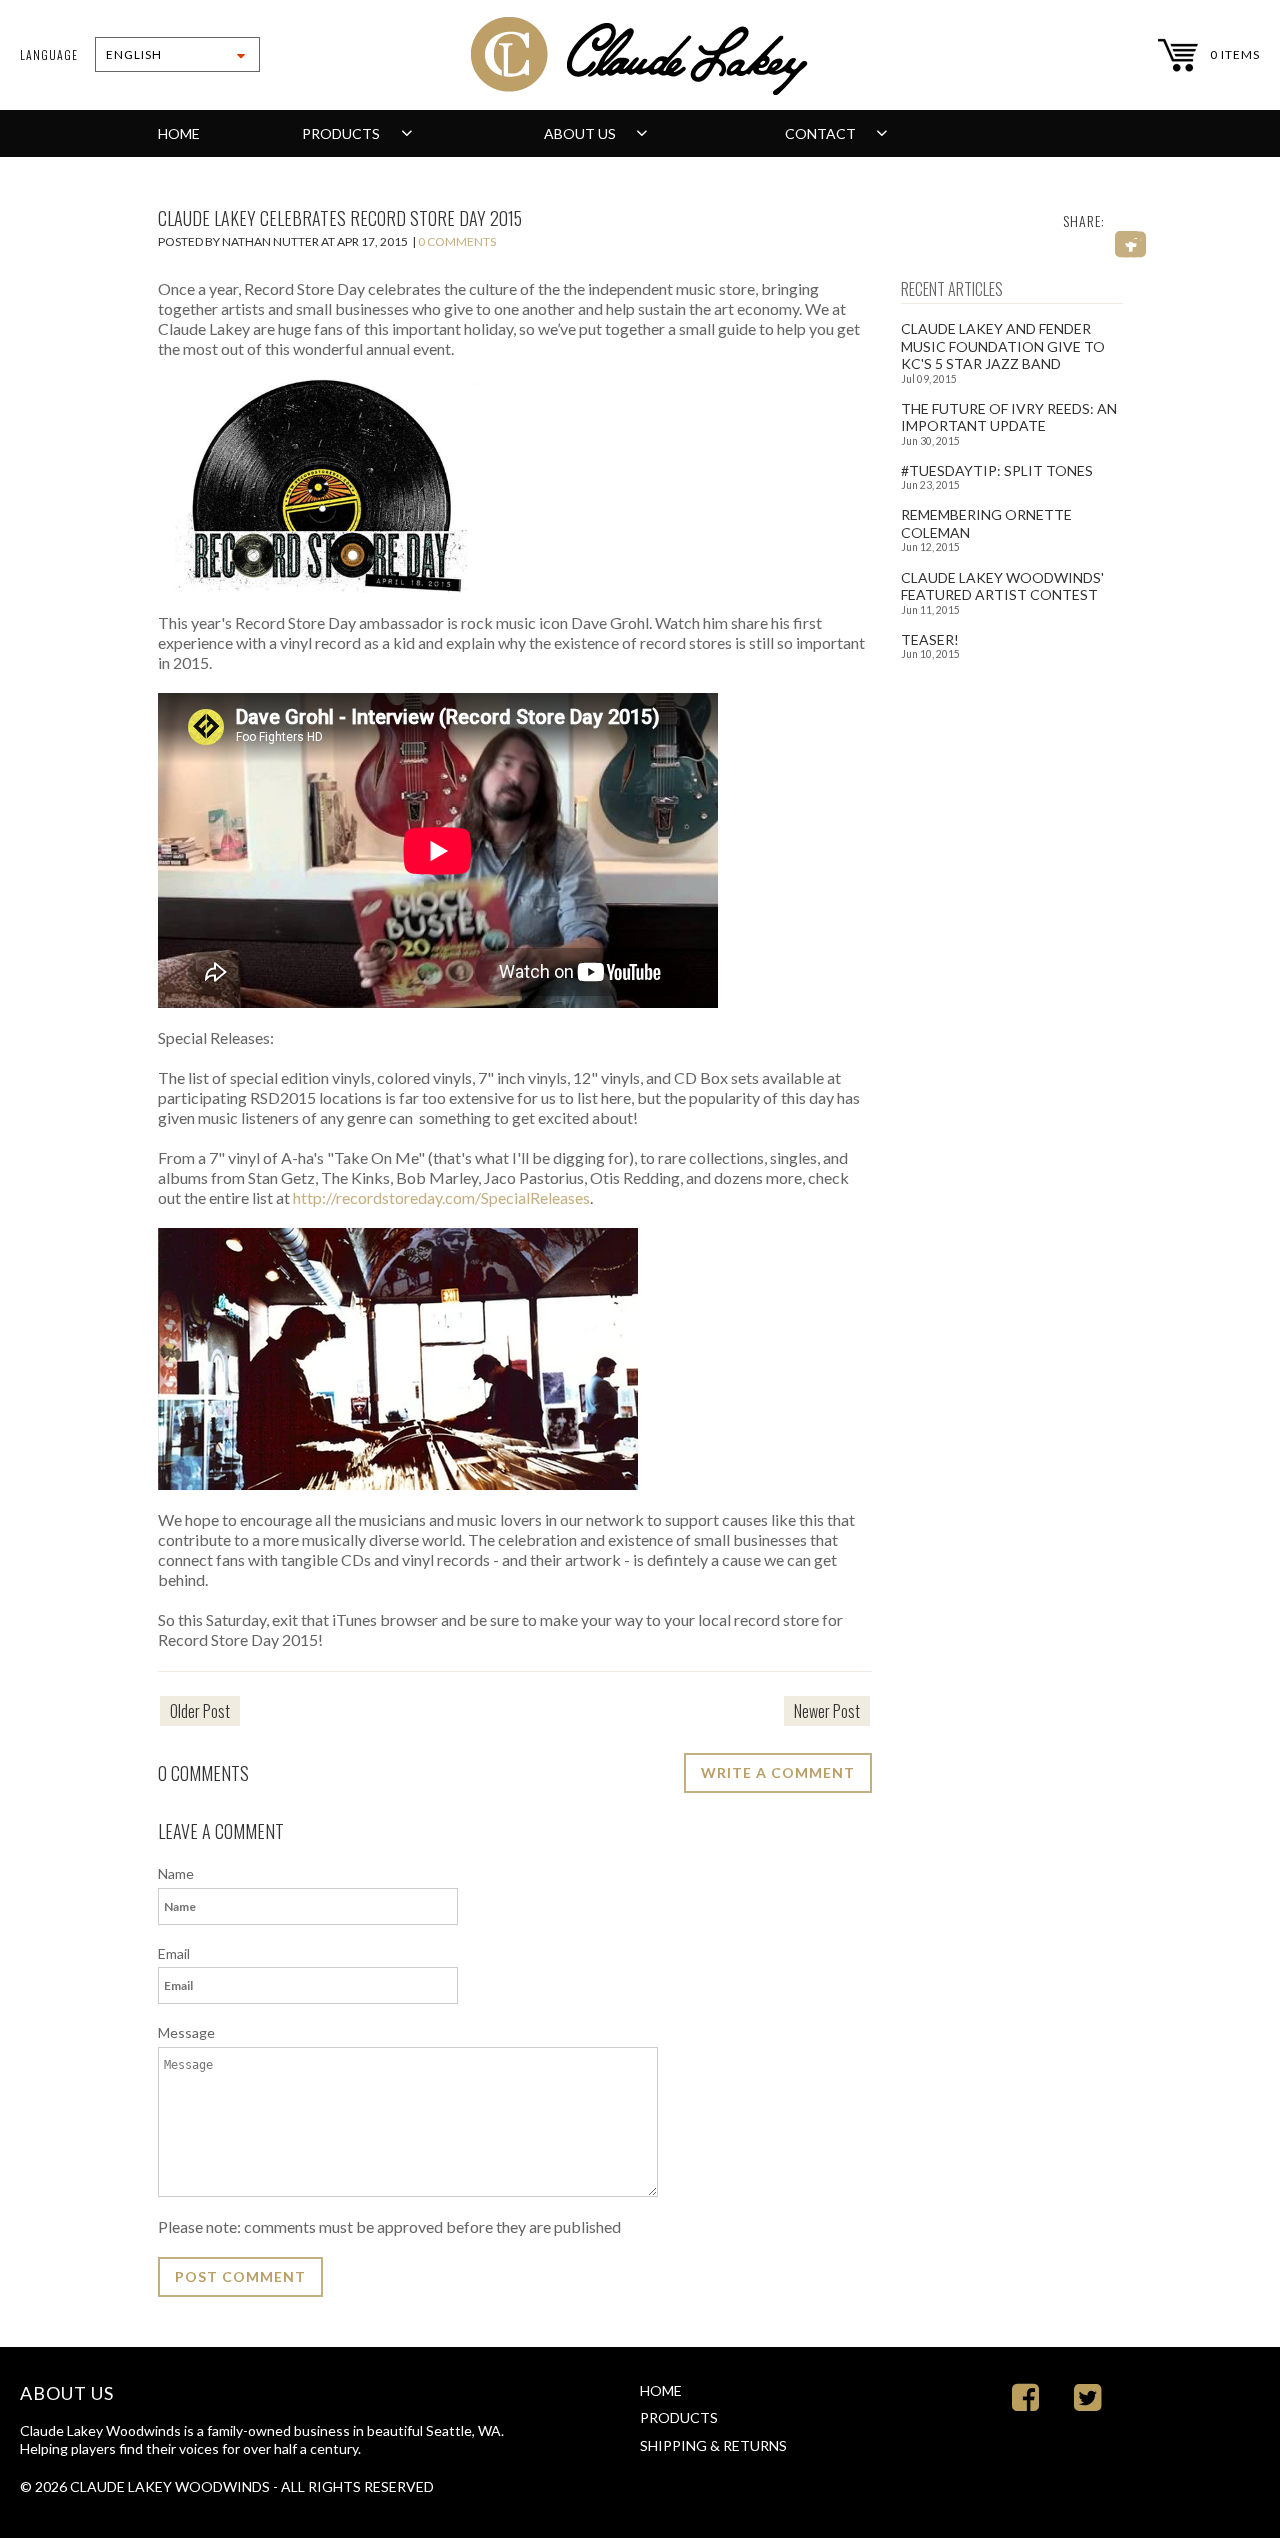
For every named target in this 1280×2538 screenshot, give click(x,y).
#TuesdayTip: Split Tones (997, 470)
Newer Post (827, 1711)
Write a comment (778, 1772)
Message (186, 2032)
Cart (1178, 55)
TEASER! (930, 639)
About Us (581, 133)
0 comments (457, 241)
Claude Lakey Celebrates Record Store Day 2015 (340, 218)
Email (174, 1953)
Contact (822, 133)
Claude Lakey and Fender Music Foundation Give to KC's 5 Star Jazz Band (1003, 346)
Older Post (200, 1711)
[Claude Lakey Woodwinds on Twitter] (1087, 2396)
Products (342, 133)
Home (179, 133)
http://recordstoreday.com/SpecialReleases (441, 1197)
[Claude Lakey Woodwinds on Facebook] (1025, 2396)
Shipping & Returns (713, 2445)
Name (176, 1873)
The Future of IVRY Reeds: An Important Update (1009, 417)
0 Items (1235, 54)
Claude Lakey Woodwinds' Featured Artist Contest (1002, 586)
